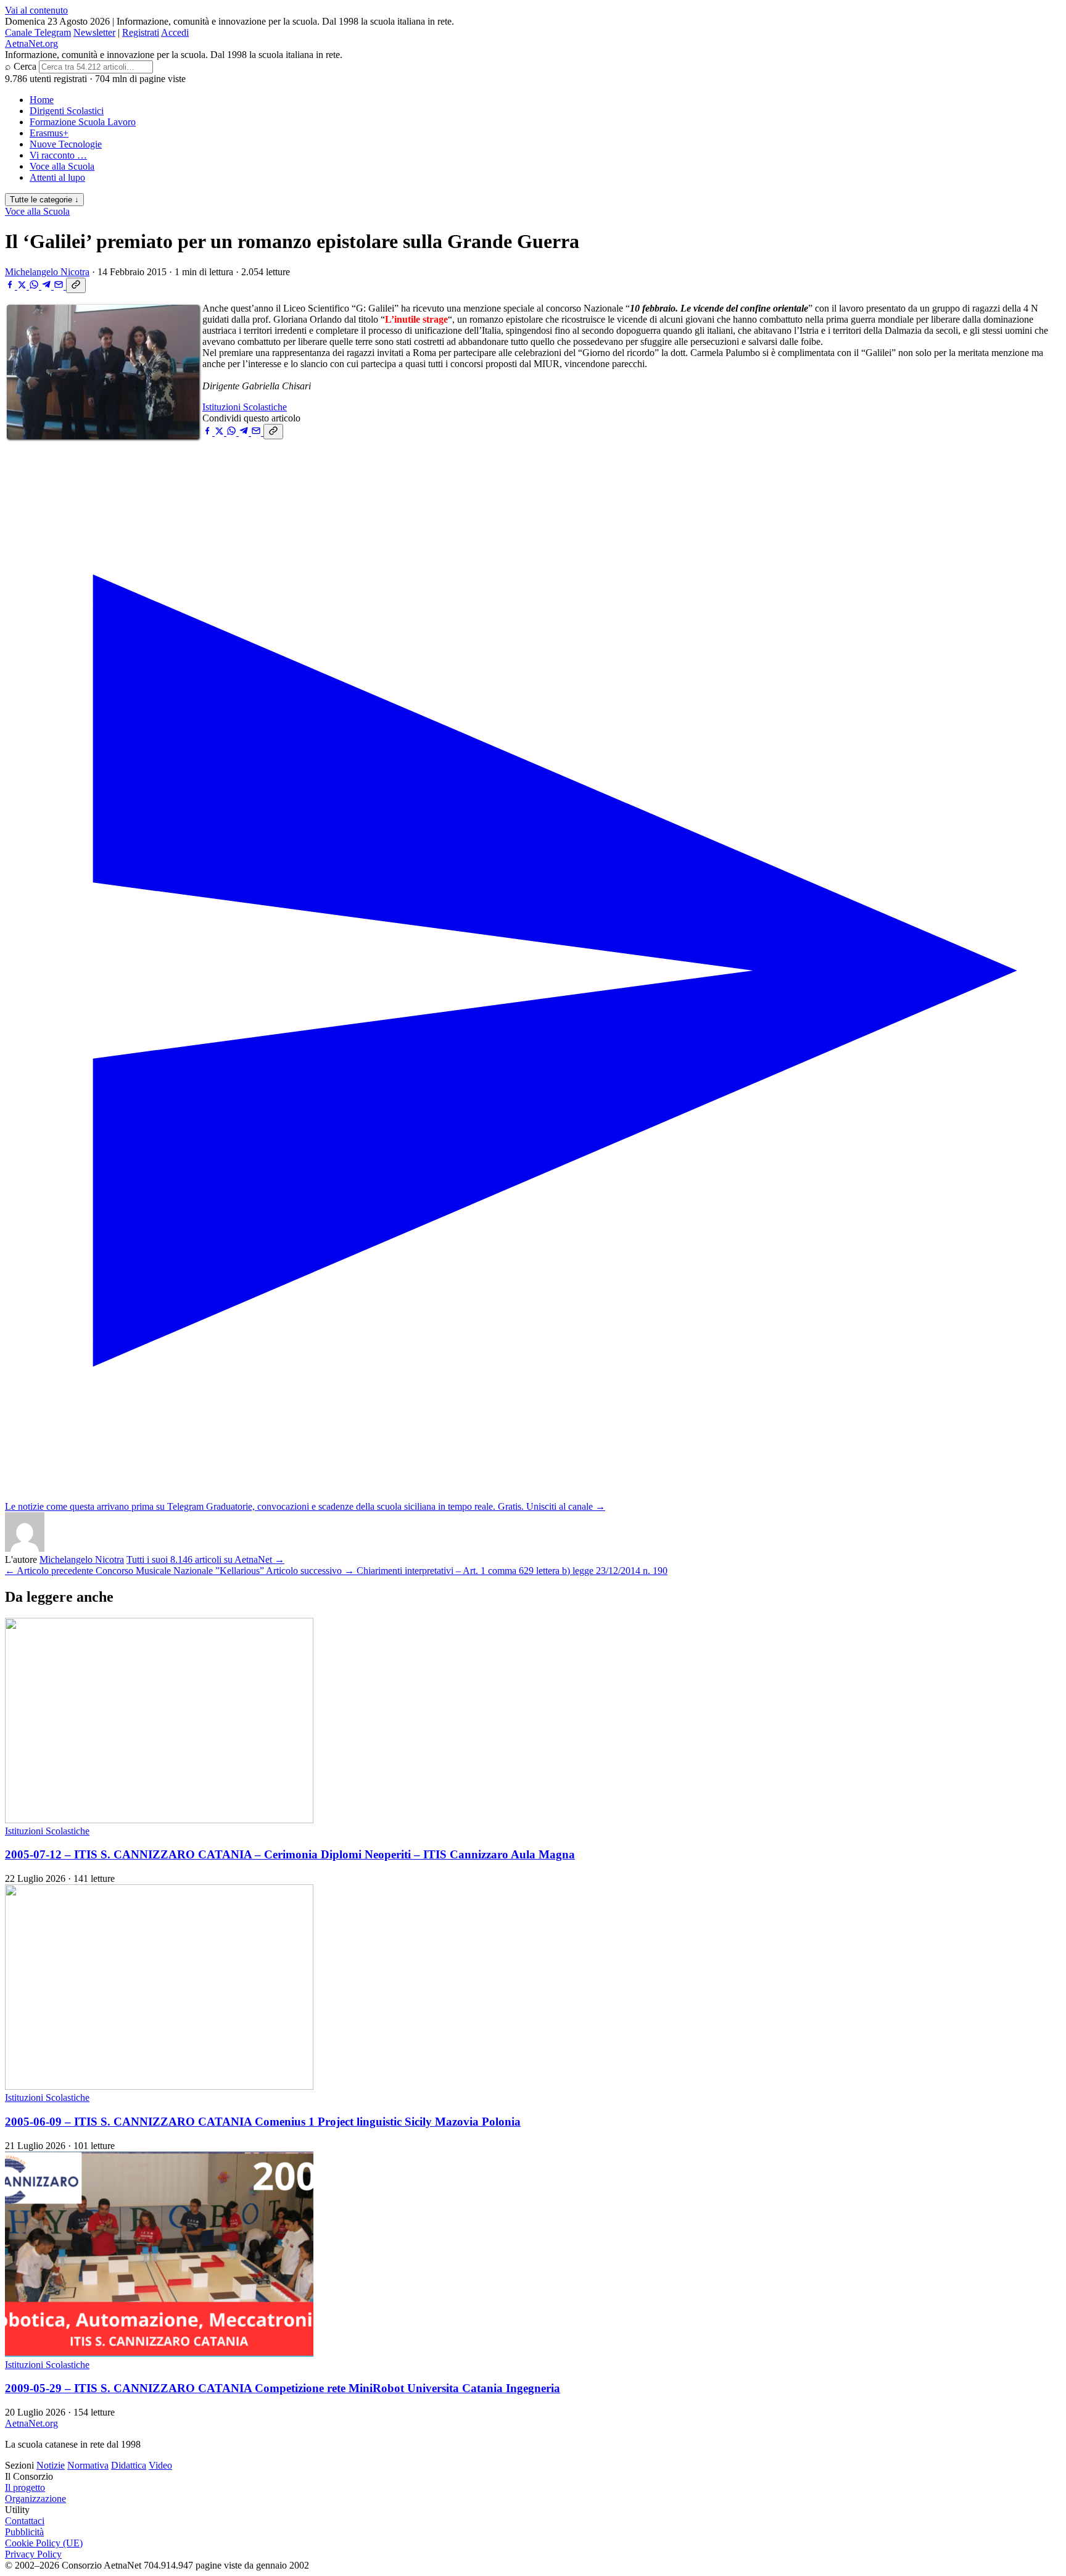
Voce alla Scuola (62, 166)
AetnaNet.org (31, 43)
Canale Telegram (38, 32)
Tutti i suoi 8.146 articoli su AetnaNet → (205, 1559)
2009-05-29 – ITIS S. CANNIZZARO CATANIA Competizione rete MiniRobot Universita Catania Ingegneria (283, 2388)
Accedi (175, 32)
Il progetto (25, 2487)
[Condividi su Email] (60, 286)
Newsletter (94, 32)
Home (42, 100)
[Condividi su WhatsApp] (35, 286)
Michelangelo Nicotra (47, 272)
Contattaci (25, 2521)
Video (160, 2465)
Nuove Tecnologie (66, 144)
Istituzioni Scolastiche (245, 407)
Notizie (51, 2465)
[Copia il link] (76, 285)
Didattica (129, 2465)
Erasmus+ (49, 133)
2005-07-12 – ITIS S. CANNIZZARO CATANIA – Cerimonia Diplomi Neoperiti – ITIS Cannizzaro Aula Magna (290, 1854)
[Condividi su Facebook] (11, 286)
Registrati (141, 32)
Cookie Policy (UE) (44, 2543)
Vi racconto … (58, 155)
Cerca (25, 66)
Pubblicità (24, 2532)
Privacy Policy (33, 2554)
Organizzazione (35, 2499)
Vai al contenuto (36, 10)
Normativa (88, 2465)
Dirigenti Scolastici (67, 111)
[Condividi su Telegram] (48, 286)
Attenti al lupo (57, 177)
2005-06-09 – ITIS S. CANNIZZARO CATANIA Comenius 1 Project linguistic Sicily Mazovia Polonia (263, 2122)
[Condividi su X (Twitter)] (23, 286)
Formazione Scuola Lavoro (83, 122)
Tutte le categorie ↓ (44, 200)
